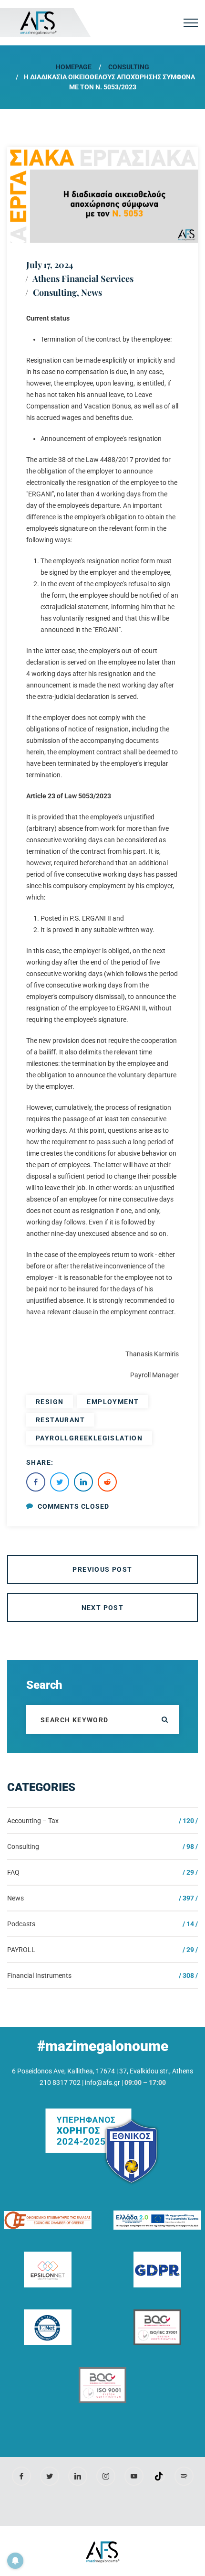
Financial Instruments (39, 1975)
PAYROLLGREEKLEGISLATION (89, 1438)
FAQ (13, 1872)
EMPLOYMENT (113, 1402)
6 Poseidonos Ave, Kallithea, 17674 (63, 2071)
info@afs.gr (102, 2082)
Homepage (74, 67)
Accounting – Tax (33, 1821)
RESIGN (50, 1402)
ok (164, 1719)
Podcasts (21, 1924)
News (92, 292)
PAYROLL (21, 1950)
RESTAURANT (60, 1420)
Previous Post (102, 1569)
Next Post (103, 1608)
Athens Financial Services (83, 279)
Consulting (129, 67)
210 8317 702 (60, 2082)
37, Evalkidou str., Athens (156, 2071)
